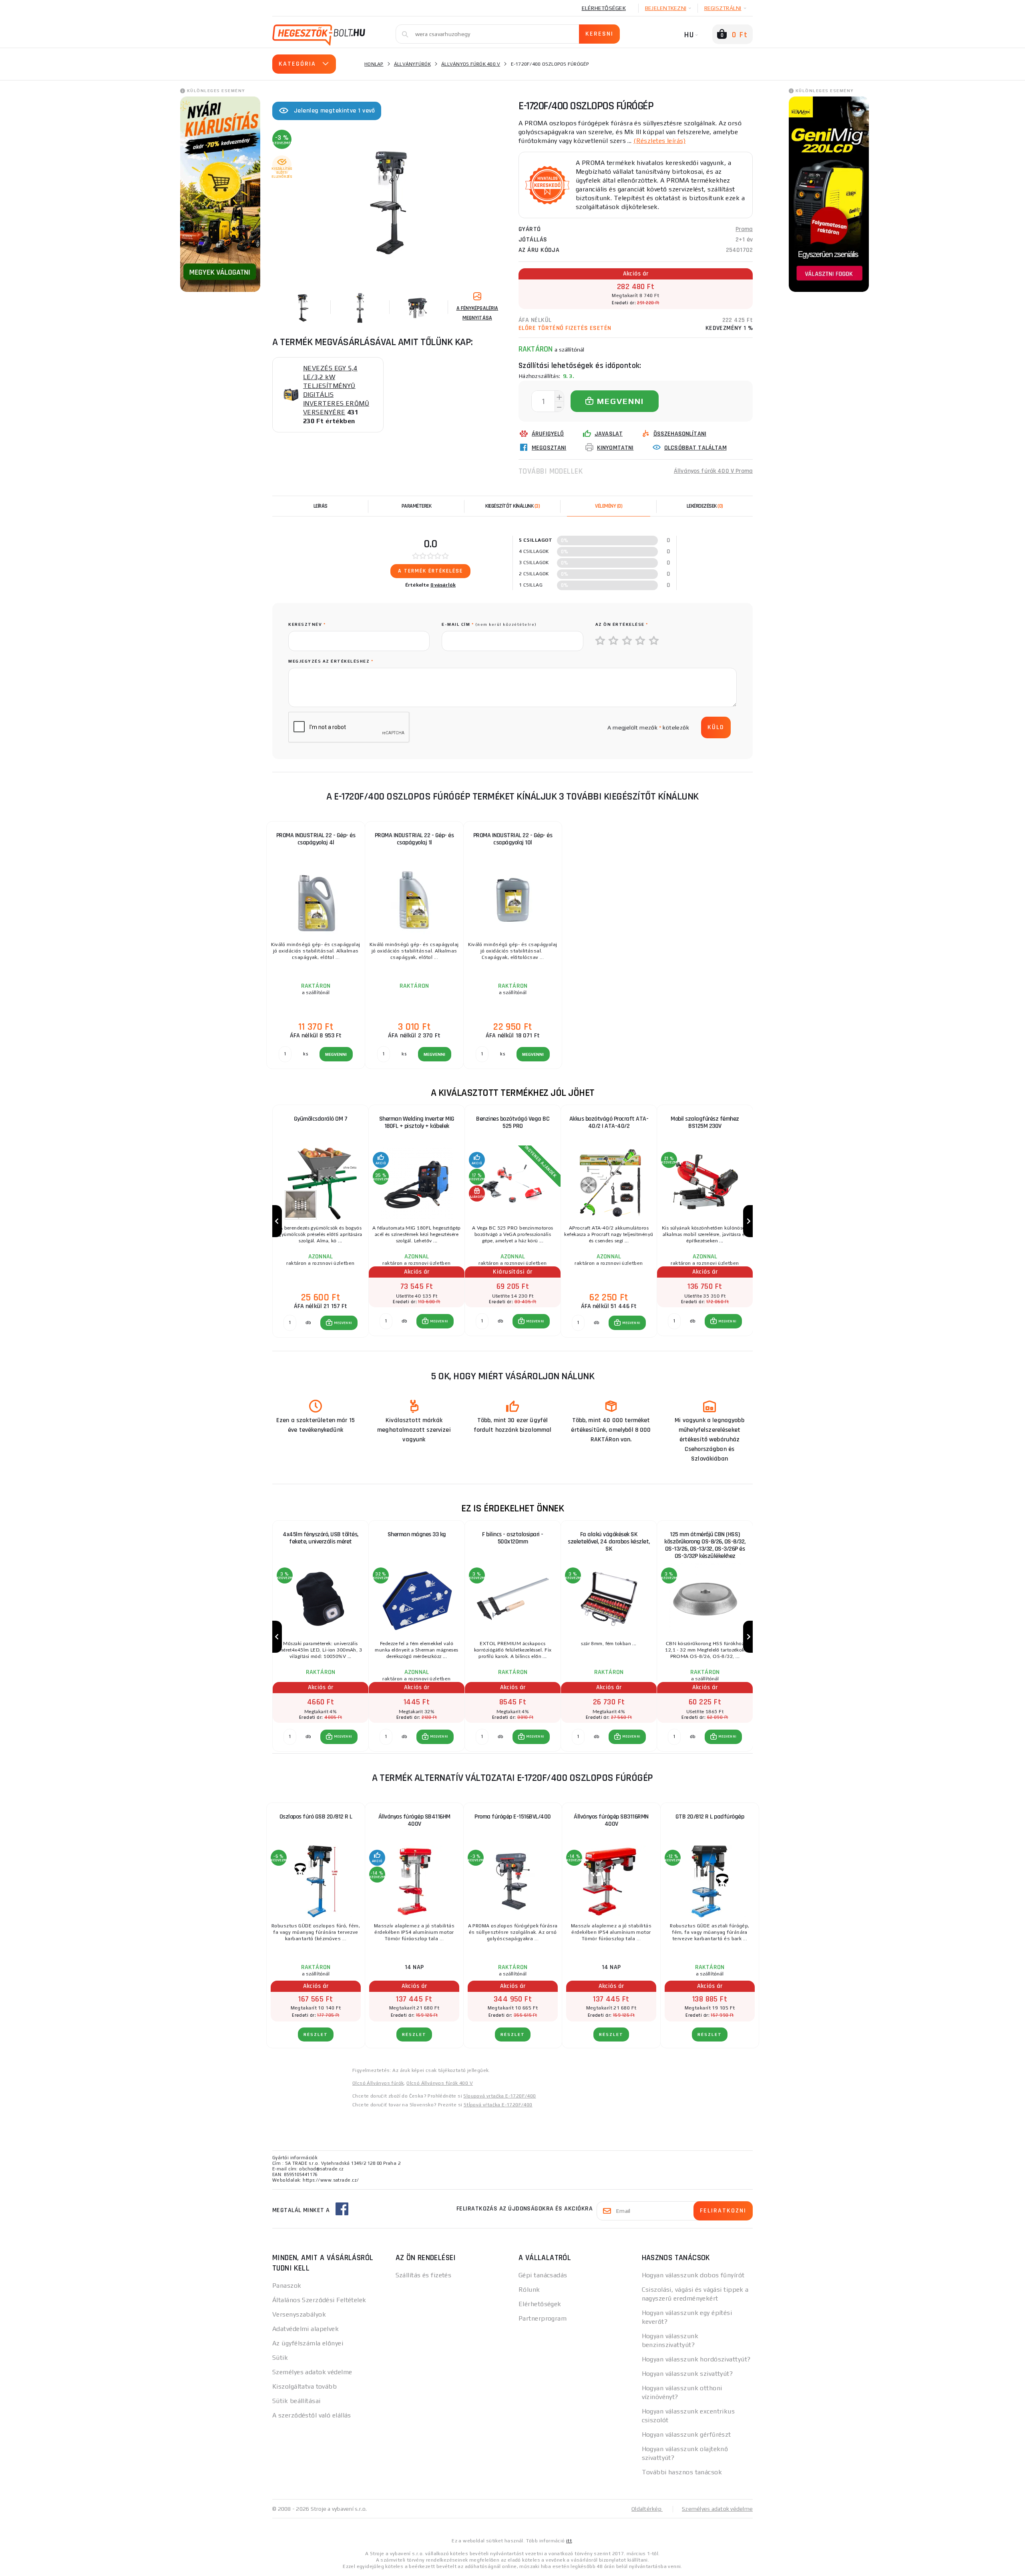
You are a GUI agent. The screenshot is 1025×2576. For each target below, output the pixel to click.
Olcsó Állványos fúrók (378, 2083)
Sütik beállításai (296, 2401)
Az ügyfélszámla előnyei (308, 2343)
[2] (614, 641)
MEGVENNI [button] (343, 1323)
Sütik (280, 2358)
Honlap (374, 64)
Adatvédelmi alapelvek (305, 2329)
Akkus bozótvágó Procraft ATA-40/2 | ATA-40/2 (609, 1122)
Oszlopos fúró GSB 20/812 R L (316, 1817)
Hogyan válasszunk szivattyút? (687, 2374)
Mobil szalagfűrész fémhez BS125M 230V (705, 1122)
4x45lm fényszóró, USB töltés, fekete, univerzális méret (321, 1538)
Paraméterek (417, 506)
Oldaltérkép (647, 2509)
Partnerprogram (543, 2318)
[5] (654, 641)
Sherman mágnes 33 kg (417, 1534)
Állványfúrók (412, 64)
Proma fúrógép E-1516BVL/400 (513, 1817)
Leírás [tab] (321, 506)
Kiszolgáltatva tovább (304, 2386)
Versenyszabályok (299, 2314)
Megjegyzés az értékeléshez (331, 661)
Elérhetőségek (604, 8)
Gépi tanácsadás (543, 2275)
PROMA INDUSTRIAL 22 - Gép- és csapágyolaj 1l (414, 839)
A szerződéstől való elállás (312, 2415)
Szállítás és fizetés (424, 2275)
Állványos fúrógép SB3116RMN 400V (611, 1820)
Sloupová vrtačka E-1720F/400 (499, 2096)
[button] (339, 1323)
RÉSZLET (316, 2034)
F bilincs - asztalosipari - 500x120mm (513, 1538)
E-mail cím (489, 624)
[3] (627, 641)
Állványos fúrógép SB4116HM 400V (414, 1820)
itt (569, 2541)
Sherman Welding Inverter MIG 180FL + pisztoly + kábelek (417, 1122)
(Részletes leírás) (659, 141)
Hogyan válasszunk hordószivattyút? (696, 2359)
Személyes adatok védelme (312, 2372)
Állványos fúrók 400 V (471, 64)
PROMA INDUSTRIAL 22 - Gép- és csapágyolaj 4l (316, 839)
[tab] (609, 506)
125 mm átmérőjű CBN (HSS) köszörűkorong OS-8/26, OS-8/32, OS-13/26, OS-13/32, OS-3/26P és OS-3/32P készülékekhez (705, 1545)
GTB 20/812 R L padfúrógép (710, 1817)
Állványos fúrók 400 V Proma (713, 471)
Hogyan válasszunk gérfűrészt (686, 2434)
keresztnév (307, 624)
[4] (641, 641)
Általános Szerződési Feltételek (319, 2300)
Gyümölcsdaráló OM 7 (321, 1119)
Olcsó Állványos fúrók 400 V (440, 2083)
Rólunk (529, 2290)
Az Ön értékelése (622, 624)
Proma (744, 229)
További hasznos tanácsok (682, 2472)
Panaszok (287, 2286)
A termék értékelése (430, 571)
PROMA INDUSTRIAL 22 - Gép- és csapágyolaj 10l (513, 839)
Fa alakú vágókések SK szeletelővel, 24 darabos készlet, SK (609, 1542)
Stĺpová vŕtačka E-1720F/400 (498, 2105)
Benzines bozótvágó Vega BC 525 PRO (513, 1122)
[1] (601, 641)
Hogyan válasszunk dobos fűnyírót (693, 2275)
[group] (320, 1221)
